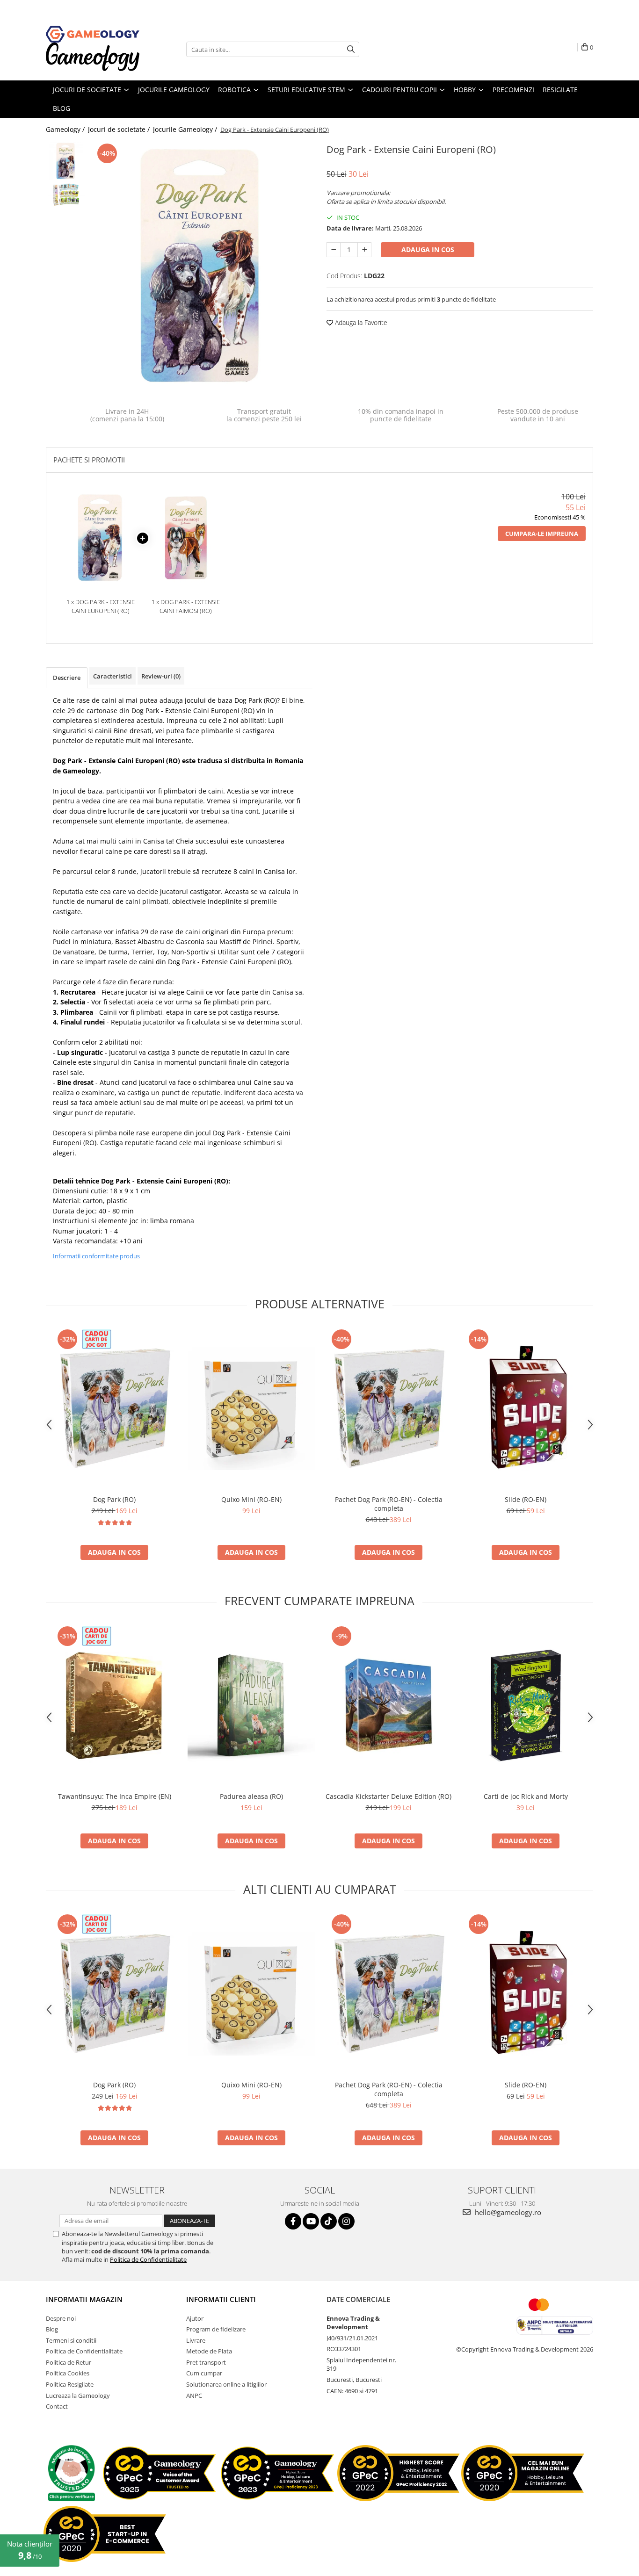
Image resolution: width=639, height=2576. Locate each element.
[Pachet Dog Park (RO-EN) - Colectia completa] (388, 1409)
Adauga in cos (428, 249)
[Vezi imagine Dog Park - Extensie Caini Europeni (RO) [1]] (66, 194)
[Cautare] (351, 49)
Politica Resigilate (70, 2384)
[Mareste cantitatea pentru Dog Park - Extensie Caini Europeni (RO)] (364, 250)
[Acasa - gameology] (93, 34)
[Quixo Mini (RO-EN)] (251, 1409)
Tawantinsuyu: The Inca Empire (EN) (115, 1796)
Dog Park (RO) (256, 700)
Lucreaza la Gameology (78, 2396)
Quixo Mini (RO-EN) (251, 1499)
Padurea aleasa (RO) (251, 1796)
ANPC (194, 2396)
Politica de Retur (69, 2362)
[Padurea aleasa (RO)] (251, 1706)
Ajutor (195, 2318)
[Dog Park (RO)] (114, 1409)
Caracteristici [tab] (113, 676)
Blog (52, 2329)
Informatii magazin (84, 2299)
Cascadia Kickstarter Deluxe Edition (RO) (388, 1796)
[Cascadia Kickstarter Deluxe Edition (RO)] (388, 1706)
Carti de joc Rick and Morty (526, 1796)
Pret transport (206, 2362)
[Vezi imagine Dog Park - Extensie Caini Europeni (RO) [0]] (66, 161)
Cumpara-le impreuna (542, 534)
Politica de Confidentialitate (148, 2259)
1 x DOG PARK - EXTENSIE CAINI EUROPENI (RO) (101, 606)
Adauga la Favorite (360, 322)
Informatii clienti (221, 2299)
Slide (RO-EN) (526, 1499)
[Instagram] (346, 2221)
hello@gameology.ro (507, 2212)
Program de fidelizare (216, 2329)
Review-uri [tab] (161, 676)
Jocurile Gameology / (186, 129)
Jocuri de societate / (120, 129)
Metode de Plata (209, 2351)
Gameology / (66, 129)
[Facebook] (293, 2221)
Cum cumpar (204, 2373)
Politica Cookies (68, 2373)
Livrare (196, 2340)
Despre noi (61, 2318)
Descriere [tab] (67, 678)
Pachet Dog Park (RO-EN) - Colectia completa (389, 1504)
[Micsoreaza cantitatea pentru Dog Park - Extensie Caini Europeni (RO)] (334, 250)
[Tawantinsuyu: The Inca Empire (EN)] (114, 1706)
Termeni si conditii (71, 2340)
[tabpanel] (201, 266)
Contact (57, 2406)
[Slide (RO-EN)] (526, 1409)
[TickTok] (329, 2221)
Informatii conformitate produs (96, 1256)
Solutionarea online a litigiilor (226, 2384)
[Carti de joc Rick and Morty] (526, 1706)
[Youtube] (311, 2221)
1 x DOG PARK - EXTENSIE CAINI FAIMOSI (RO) (186, 606)
